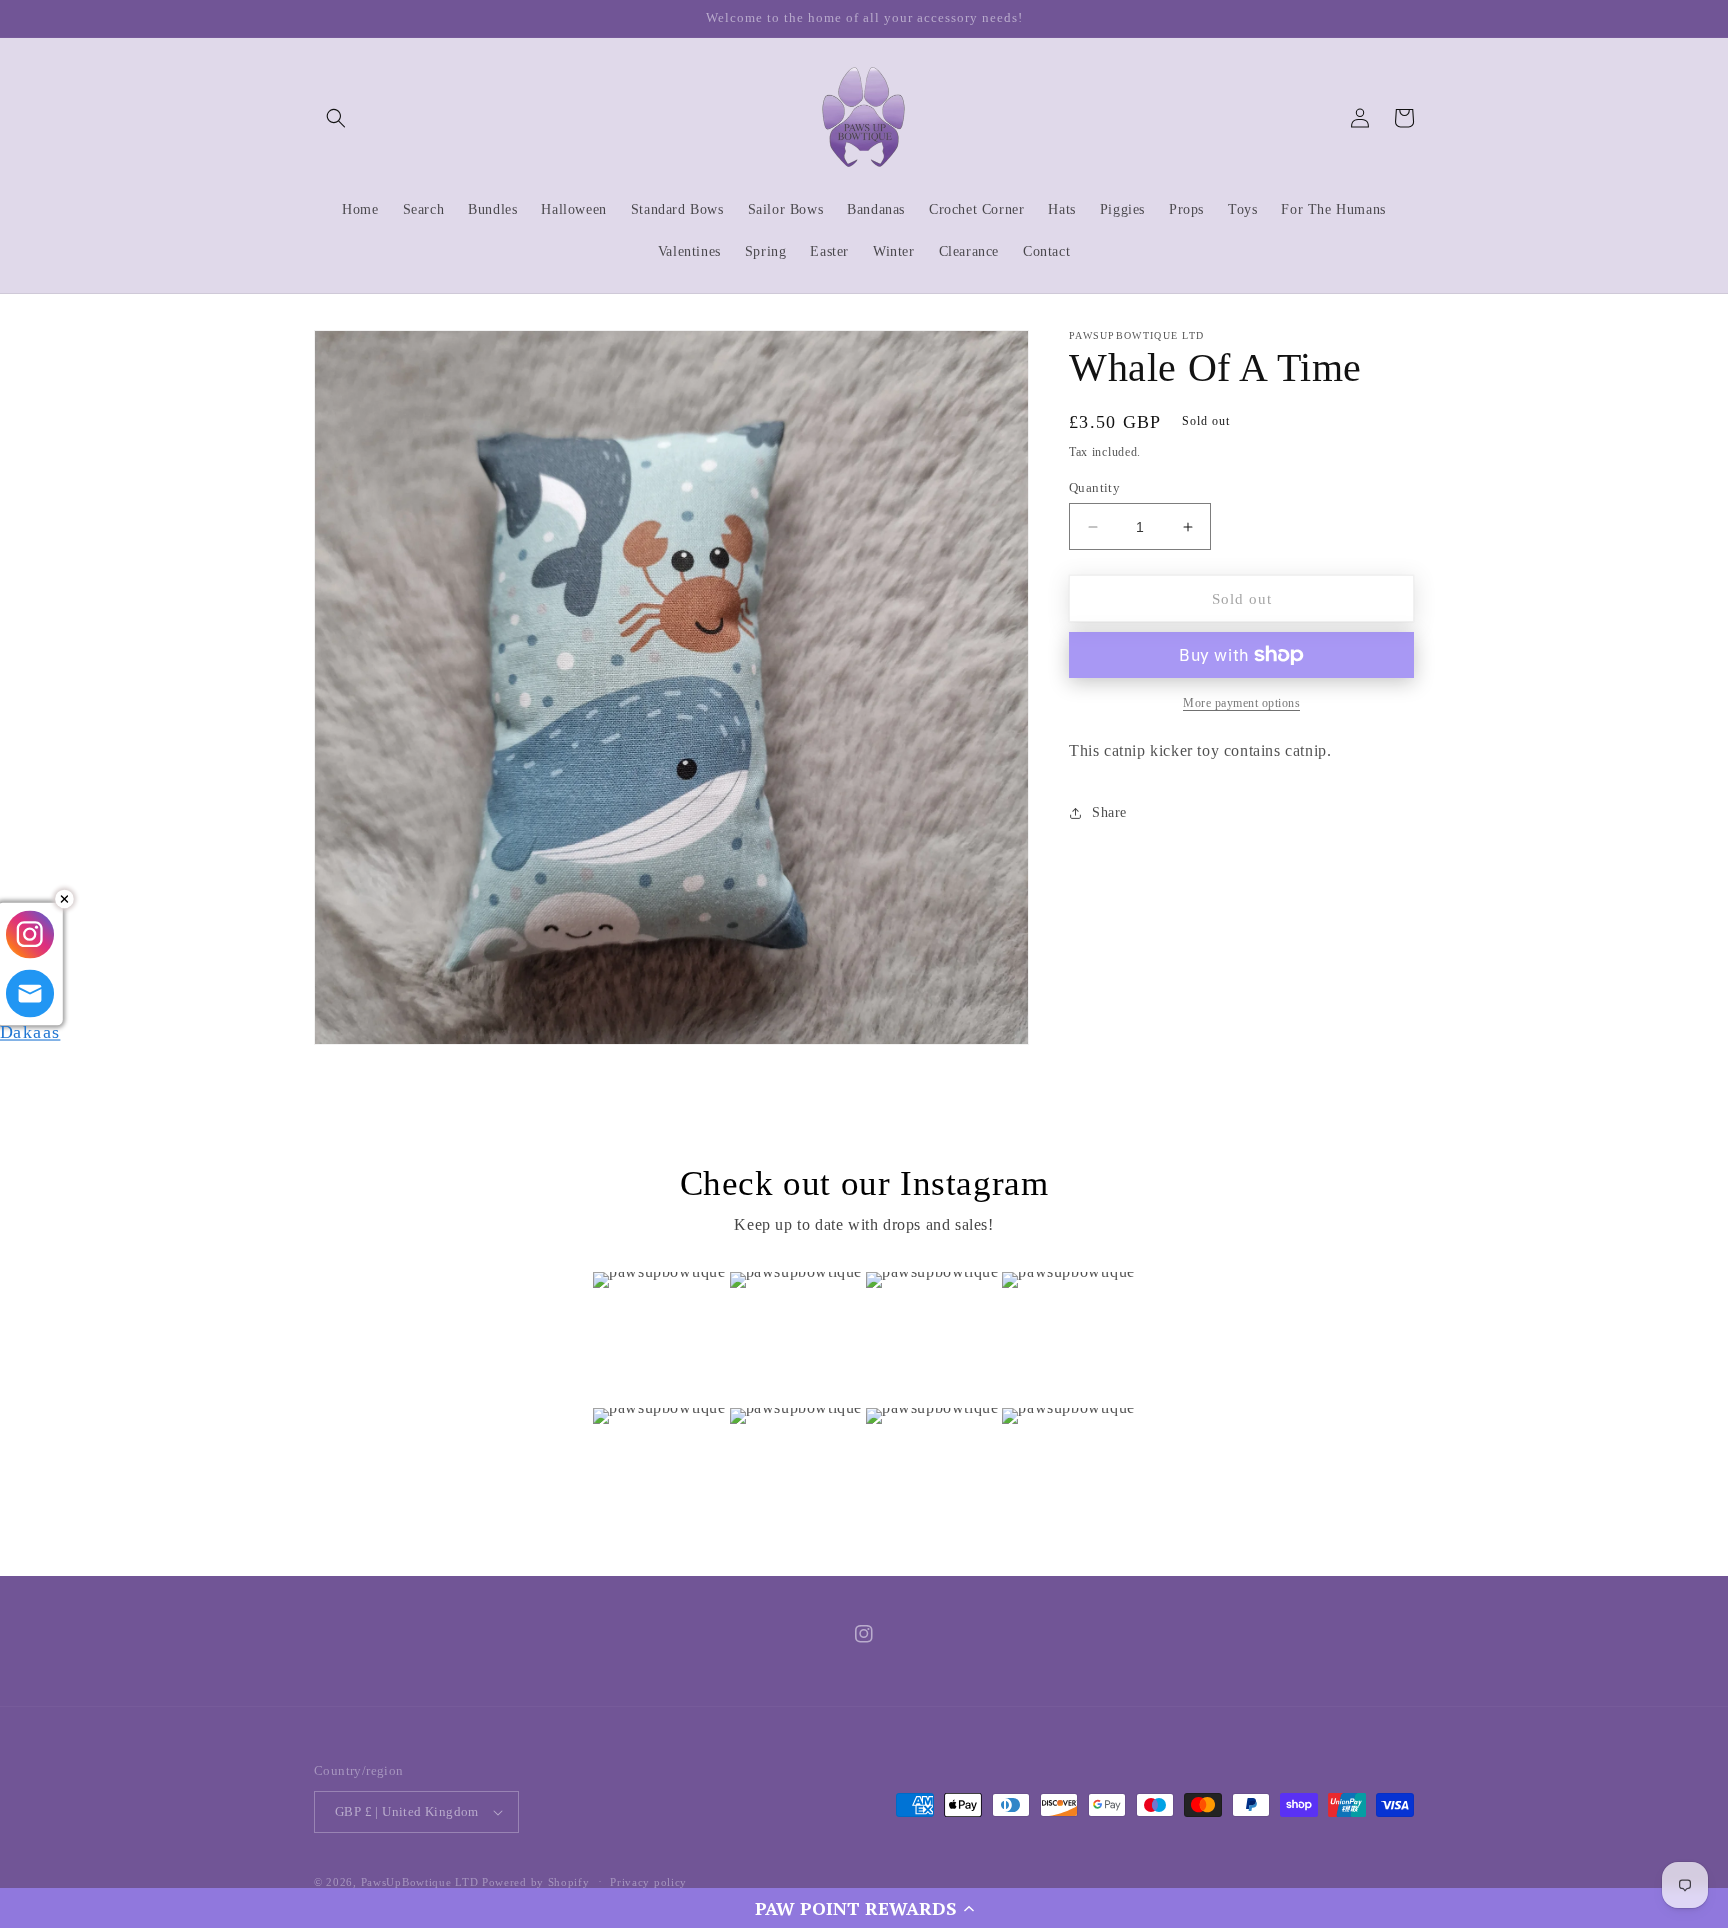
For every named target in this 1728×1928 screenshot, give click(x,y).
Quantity (1094, 487)
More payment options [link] (1241, 703)
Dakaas (30, 1027)
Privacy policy (648, 1882)
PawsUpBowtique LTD (420, 1882)
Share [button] (1109, 812)
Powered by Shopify (536, 1882)
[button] (864, 1908)
